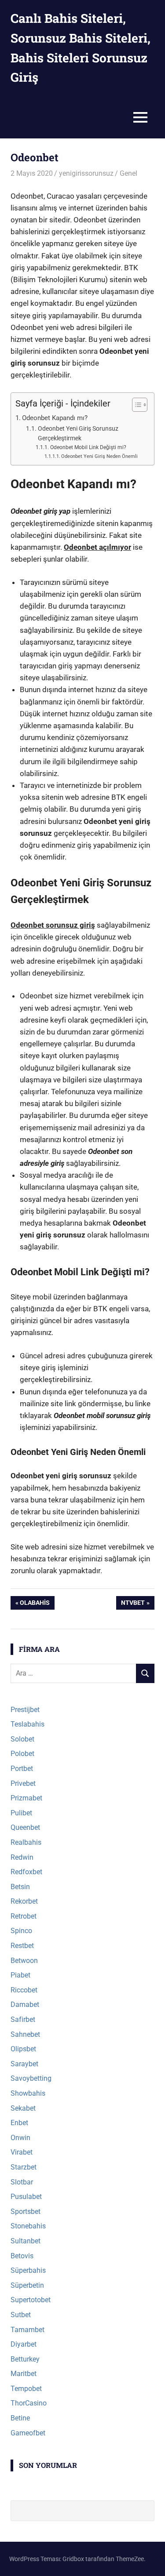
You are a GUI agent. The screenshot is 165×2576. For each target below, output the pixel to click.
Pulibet (21, 1813)
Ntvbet (134, 1604)
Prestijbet (25, 1710)
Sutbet (21, 2315)
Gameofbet (28, 2433)
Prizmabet (26, 1798)
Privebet (23, 1783)
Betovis (22, 2256)
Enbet (19, 2123)
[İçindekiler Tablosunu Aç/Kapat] (135, 405)
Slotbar (22, 2182)
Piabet (20, 1975)
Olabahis (35, 1604)
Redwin (22, 1857)
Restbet (22, 1946)
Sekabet (23, 2108)
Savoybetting (31, 2078)
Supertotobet (31, 2300)
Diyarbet (24, 2344)
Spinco (21, 1931)
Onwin (20, 2138)
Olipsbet (23, 2049)
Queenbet (25, 1827)
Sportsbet (26, 2211)
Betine (20, 2418)
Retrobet (24, 1916)
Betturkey (25, 2359)
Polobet (22, 1754)
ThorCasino (29, 2403)
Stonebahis (28, 2226)
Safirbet (23, 2019)
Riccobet (24, 1990)
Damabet (25, 2005)
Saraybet (24, 2064)
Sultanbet (26, 2241)
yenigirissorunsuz (86, 173)
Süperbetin (27, 2285)
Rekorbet (24, 1901)
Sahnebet (25, 2034)
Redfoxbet (26, 1872)
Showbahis (28, 2093)
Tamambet (27, 2330)
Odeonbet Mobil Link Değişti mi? (88, 447)
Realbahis (26, 1842)
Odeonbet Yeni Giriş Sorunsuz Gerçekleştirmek (78, 433)
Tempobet (26, 2389)
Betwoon (24, 1961)
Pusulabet (26, 2197)
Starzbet (24, 2167)
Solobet (22, 1739)
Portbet (22, 1769)
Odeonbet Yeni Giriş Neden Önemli (99, 456)
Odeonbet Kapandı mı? (55, 418)
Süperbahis (28, 2270)
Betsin (20, 1887)
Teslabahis (27, 1724)
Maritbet (24, 2374)
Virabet (22, 2152)
